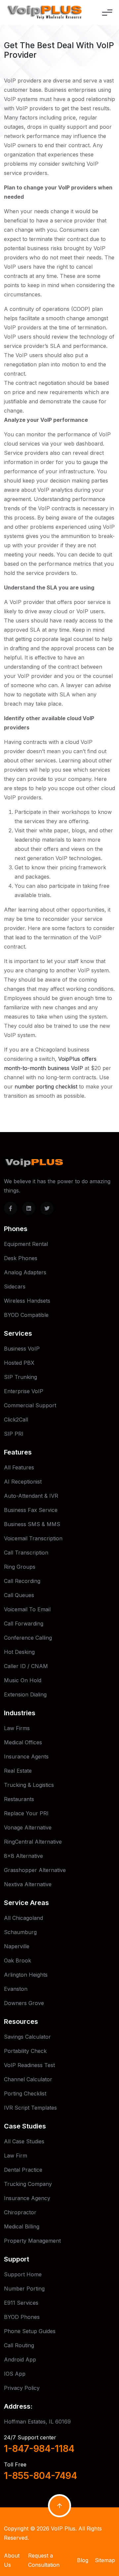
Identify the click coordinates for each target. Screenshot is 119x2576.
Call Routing (19, 2345)
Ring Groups (20, 1567)
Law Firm (16, 2156)
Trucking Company (28, 2184)
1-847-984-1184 (39, 2449)
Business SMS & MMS (32, 1524)
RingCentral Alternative (33, 1842)
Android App (20, 2359)
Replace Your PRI (26, 1813)
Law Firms (17, 1728)
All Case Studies (24, 2141)
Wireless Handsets (27, 1301)
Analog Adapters (25, 1272)
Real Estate (18, 1771)
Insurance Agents (26, 1756)
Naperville (17, 1946)
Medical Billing (22, 2226)
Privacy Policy (22, 2388)
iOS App (15, 2374)
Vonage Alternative (28, 1827)
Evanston (16, 1989)
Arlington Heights (26, 1975)
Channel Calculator (28, 2079)
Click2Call (16, 1420)
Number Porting (24, 2289)
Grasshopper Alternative (35, 1870)
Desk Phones (21, 1258)
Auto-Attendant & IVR (31, 1496)
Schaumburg (20, 1932)
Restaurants (19, 1799)
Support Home (23, 2274)
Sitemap (105, 2560)
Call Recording (22, 1581)
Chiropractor (20, 2212)
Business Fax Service (31, 1510)
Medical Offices (23, 1742)
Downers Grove (24, 2003)
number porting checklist (46, 1087)
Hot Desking (19, 1652)
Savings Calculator (27, 2037)
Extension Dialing (25, 1694)
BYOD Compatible (26, 1315)
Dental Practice (23, 2170)
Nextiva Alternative (28, 1884)
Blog (83, 2560)
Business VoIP (22, 1349)
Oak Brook (18, 1960)
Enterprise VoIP (24, 1391)
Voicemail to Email (27, 1609)
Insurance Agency (27, 2198)
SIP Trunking (20, 1377)
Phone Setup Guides (30, 2331)
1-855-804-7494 (40, 2476)
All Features (19, 1467)
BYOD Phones (22, 2317)
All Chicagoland (23, 1918)
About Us (12, 2560)
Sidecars (15, 1287)
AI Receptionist (23, 1482)
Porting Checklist (25, 2093)
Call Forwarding (24, 1623)
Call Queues (19, 1595)
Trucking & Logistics (29, 1785)
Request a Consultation (44, 2560)
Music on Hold (23, 1680)
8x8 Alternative (23, 1856)
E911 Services (21, 2303)
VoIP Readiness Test (29, 2065)
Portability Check (25, 2051)
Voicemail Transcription (33, 1538)
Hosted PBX (19, 1363)
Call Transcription (26, 1553)
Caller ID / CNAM (26, 1666)
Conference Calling (28, 1638)
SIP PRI (14, 1434)
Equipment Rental (26, 1244)
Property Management (32, 2241)
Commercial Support (30, 1405)
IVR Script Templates (30, 2108)
